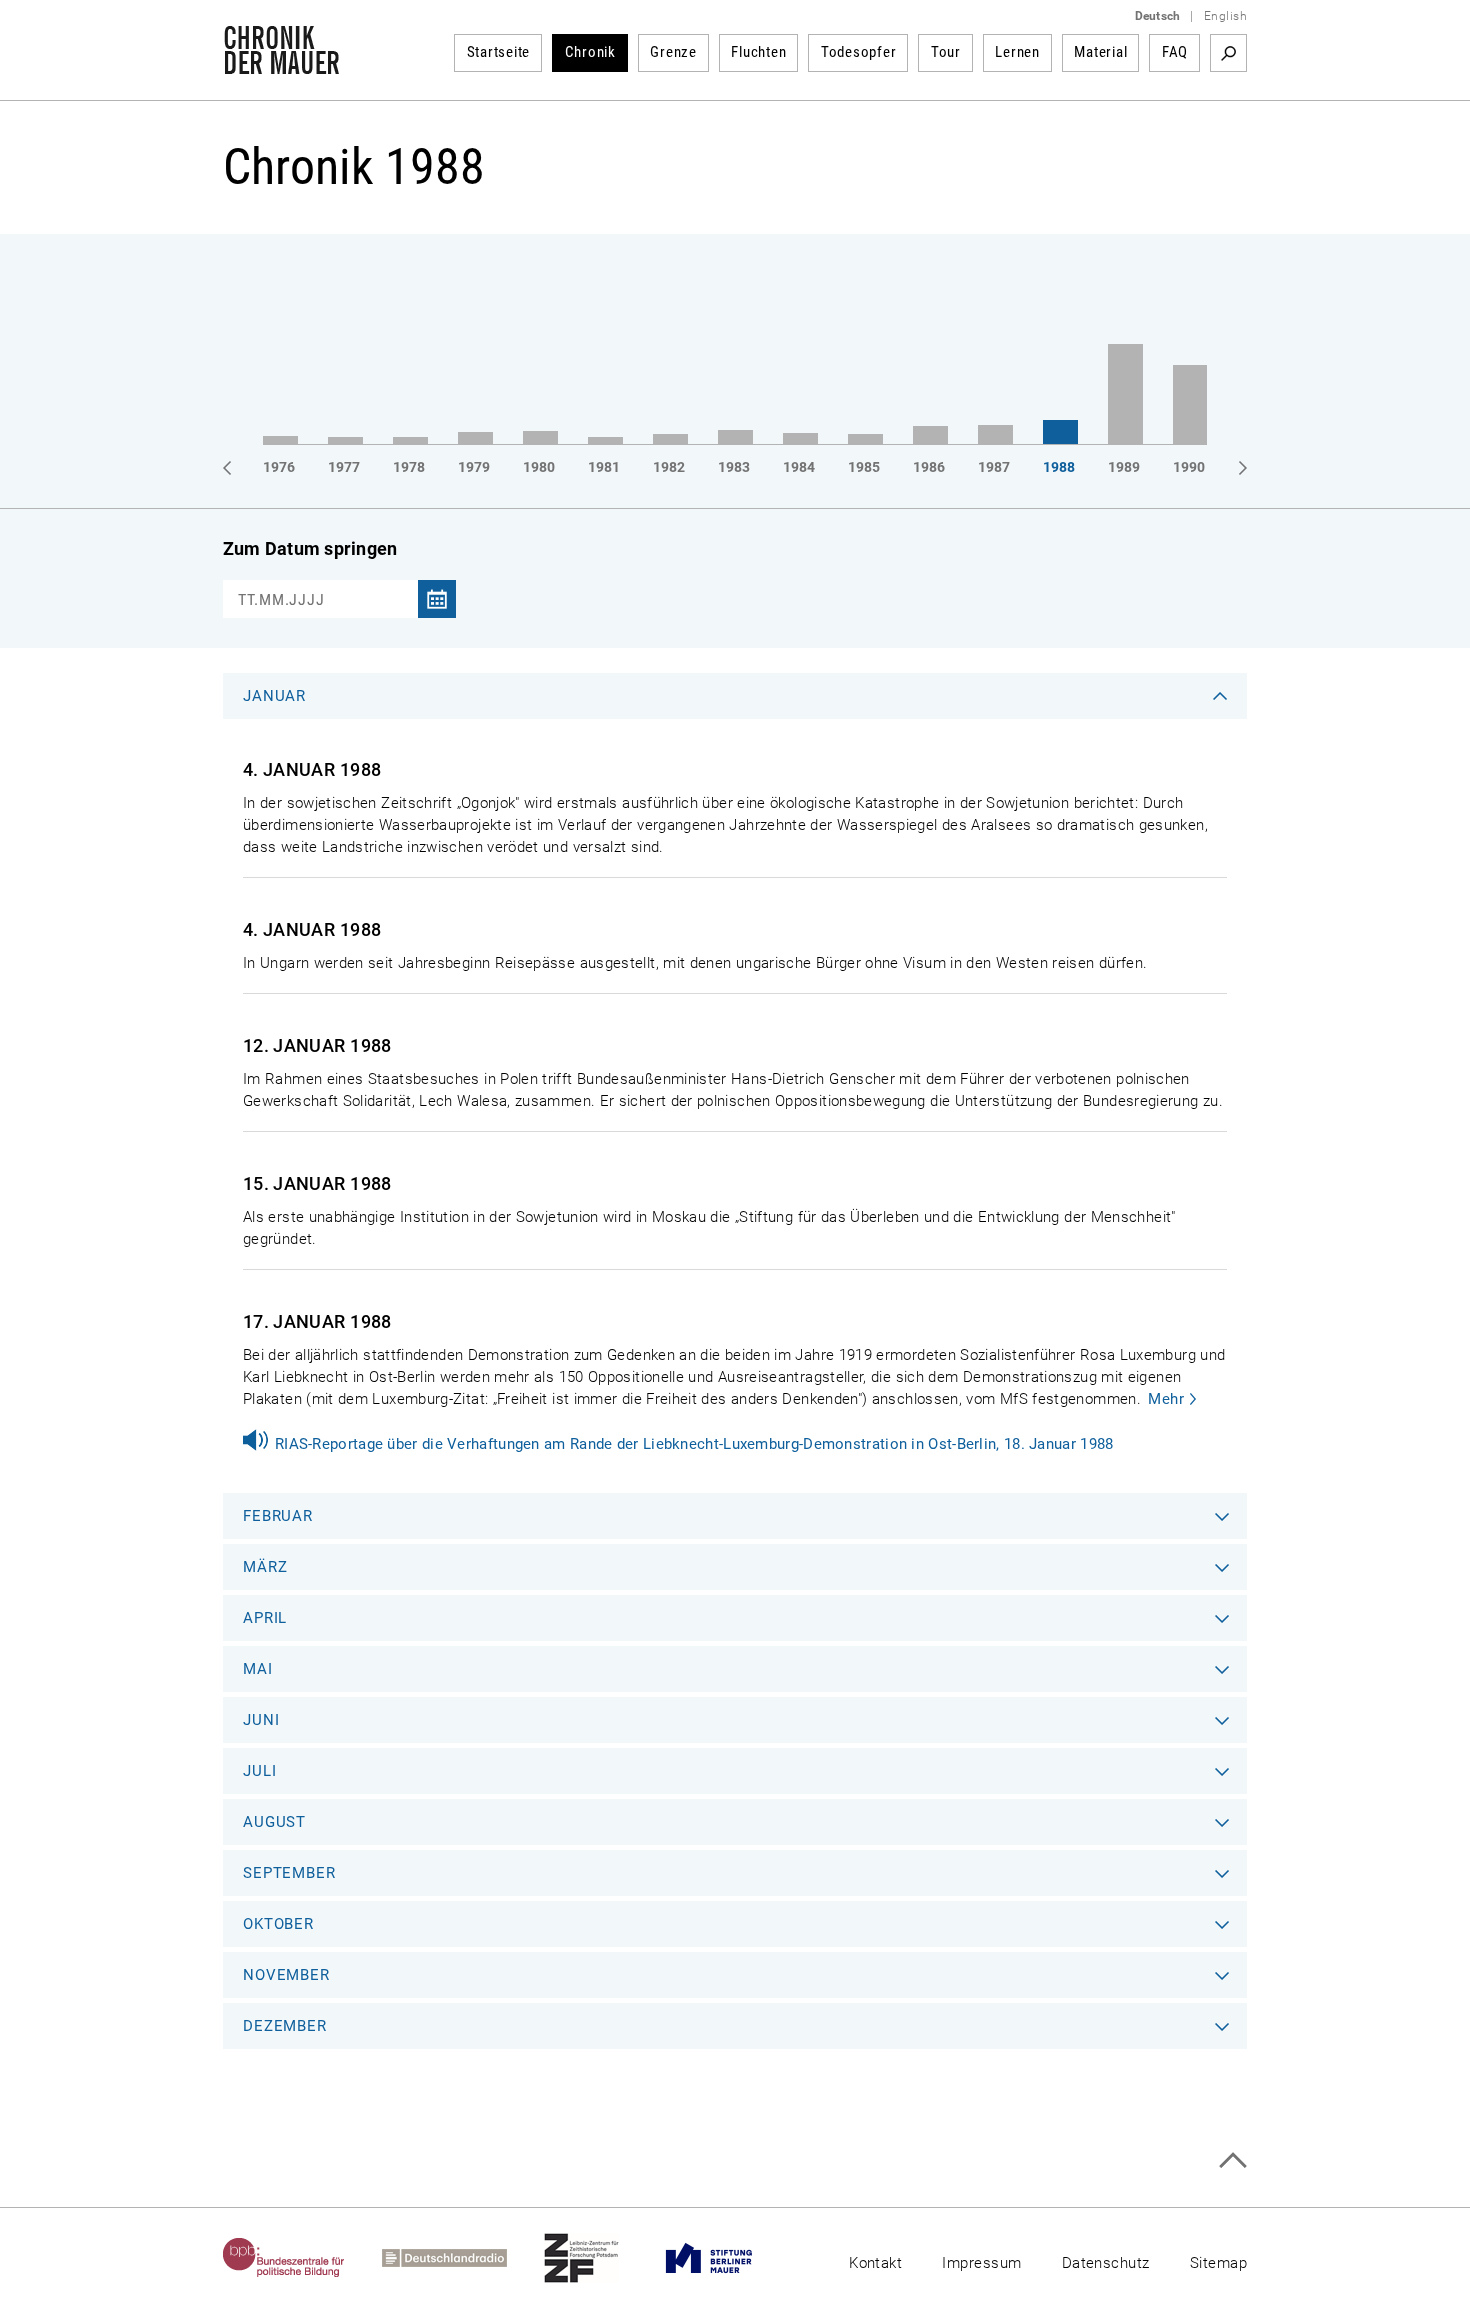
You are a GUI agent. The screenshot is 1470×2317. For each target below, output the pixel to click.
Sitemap (1218, 2263)
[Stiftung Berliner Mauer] (727, 2258)
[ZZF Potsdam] (600, 2258)
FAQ (1175, 52)
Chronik (590, 52)
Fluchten (758, 52)
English (1225, 16)
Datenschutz (1106, 2263)
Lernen (1017, 52)
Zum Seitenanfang (1232, 2160)
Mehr (1166, 1399)
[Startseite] (281, 64)
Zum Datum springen (310, 548)
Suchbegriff (1228, 53)
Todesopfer (859, 52)
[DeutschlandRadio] (463, 2258)
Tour (946, 52)
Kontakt (875, 2263)
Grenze (673, 52)
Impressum (981, 2263)
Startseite (499, 52)
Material (1100, 52)
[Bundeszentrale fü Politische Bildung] (302, 2258)
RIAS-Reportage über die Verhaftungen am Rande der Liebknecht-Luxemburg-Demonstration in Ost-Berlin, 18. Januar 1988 (694, 1444)
